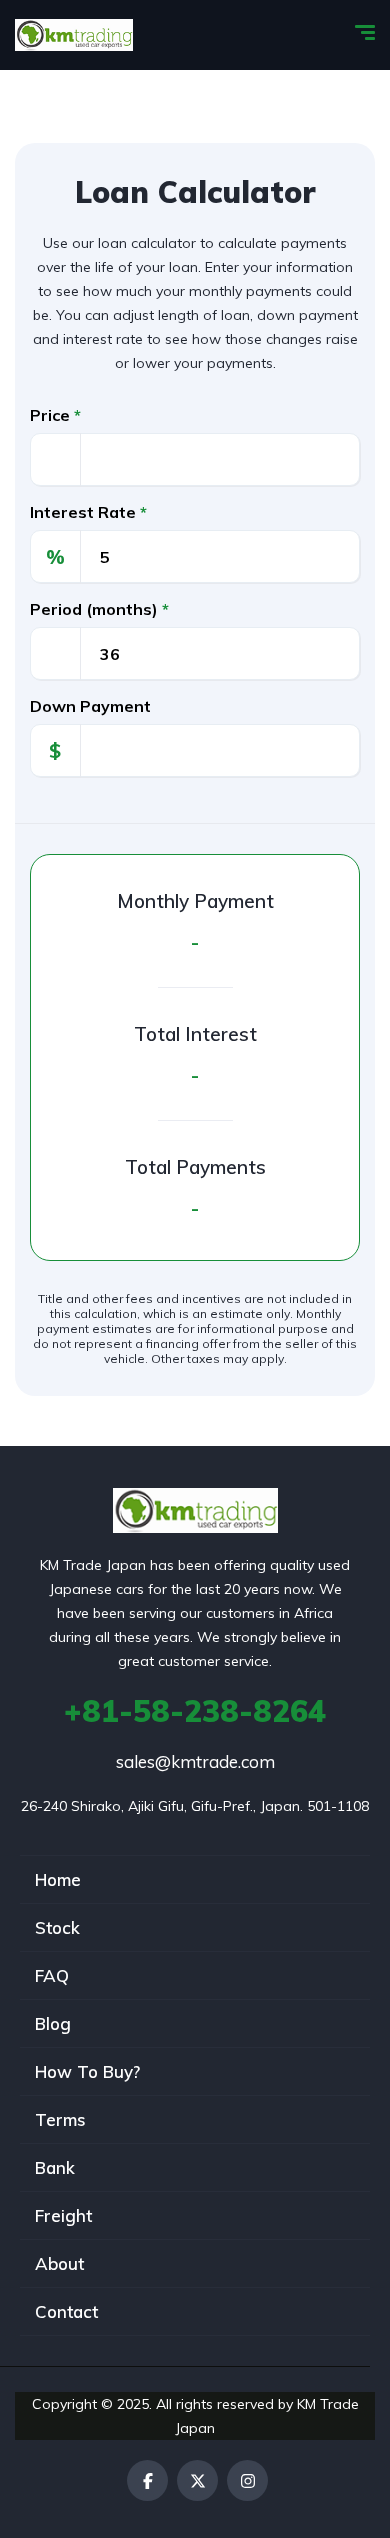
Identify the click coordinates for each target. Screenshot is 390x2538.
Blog (53, 2023)
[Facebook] (147, 2480)
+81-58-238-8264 (195, 1711)
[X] (197, 2480)
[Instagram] (247, 2480)
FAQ (52, 1975)
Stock (57, 1927)
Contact (66, 2311)
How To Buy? (87, 2071)
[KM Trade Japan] (74, 35)
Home (58, 1879)
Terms (60, 2119)
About (59, 2263)
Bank (55, 2167)
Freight (63, 2215)
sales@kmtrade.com (195, 1761)
